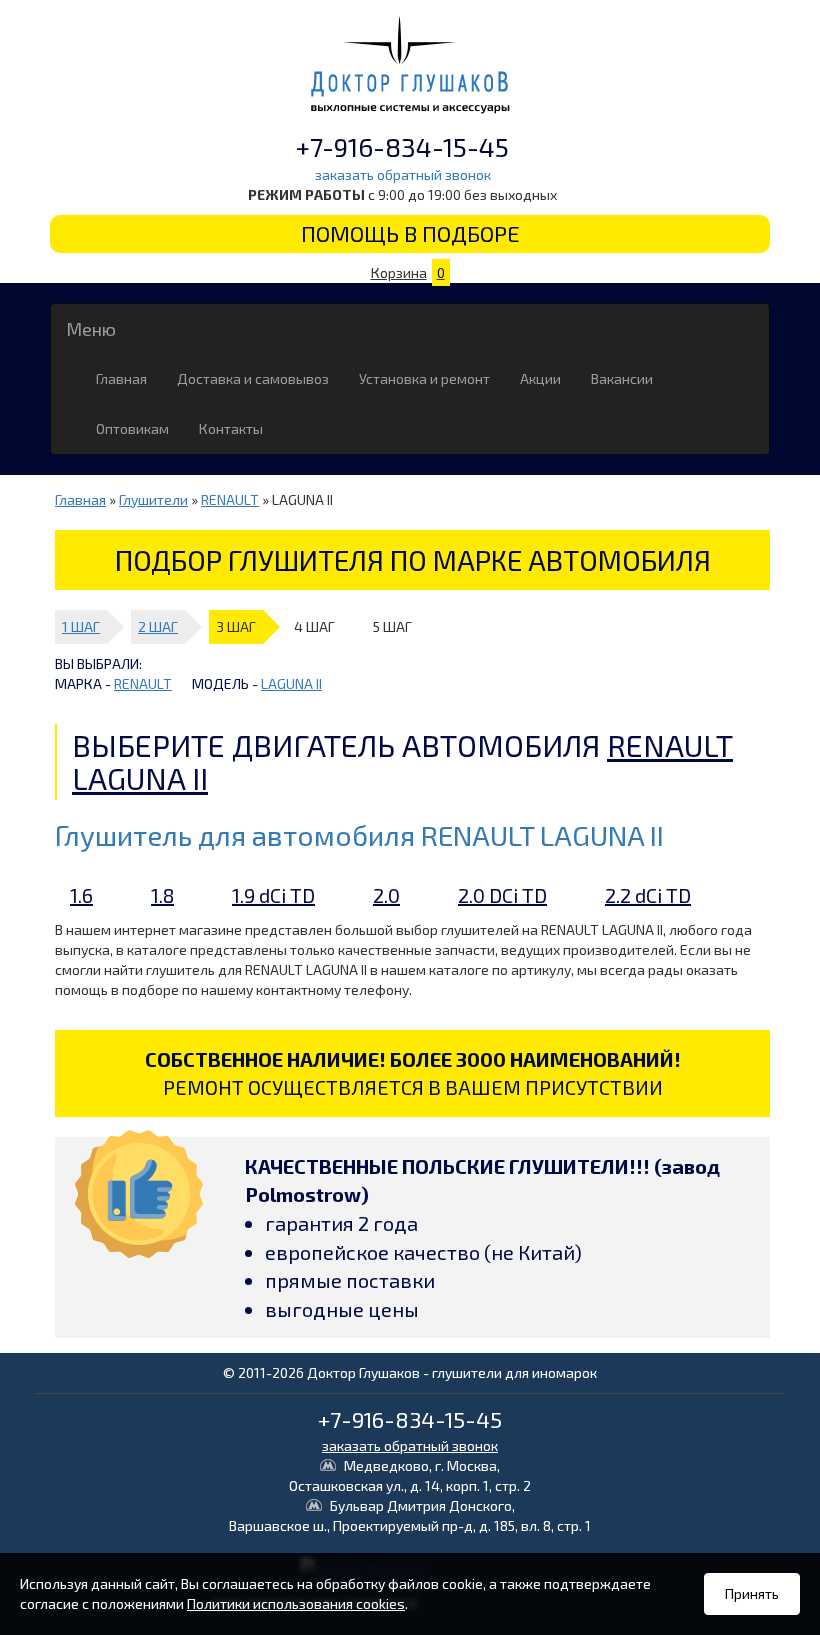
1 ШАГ (81, 626)
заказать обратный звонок (403, 174)
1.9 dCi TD (273, 895)
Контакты (231, 428)
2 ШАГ (158, 626)
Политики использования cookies (296, 1603)
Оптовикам (132, 428)
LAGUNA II (291, 683)
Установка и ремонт (424, 378)
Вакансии (622, 378)
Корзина (408, 272)
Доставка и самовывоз (253, 378)
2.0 (386, 895)
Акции (540, 378)
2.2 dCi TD (648, 895)
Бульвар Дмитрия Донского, (410, 1515)
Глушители (153, 499)
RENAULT (230, 499)
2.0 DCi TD (502, 895)
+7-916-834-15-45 (402, 146)
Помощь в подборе (410, 233)
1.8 (162, 895)
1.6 (81, 895)
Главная (121, 378)
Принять (752, 1593)
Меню (91, 329)
